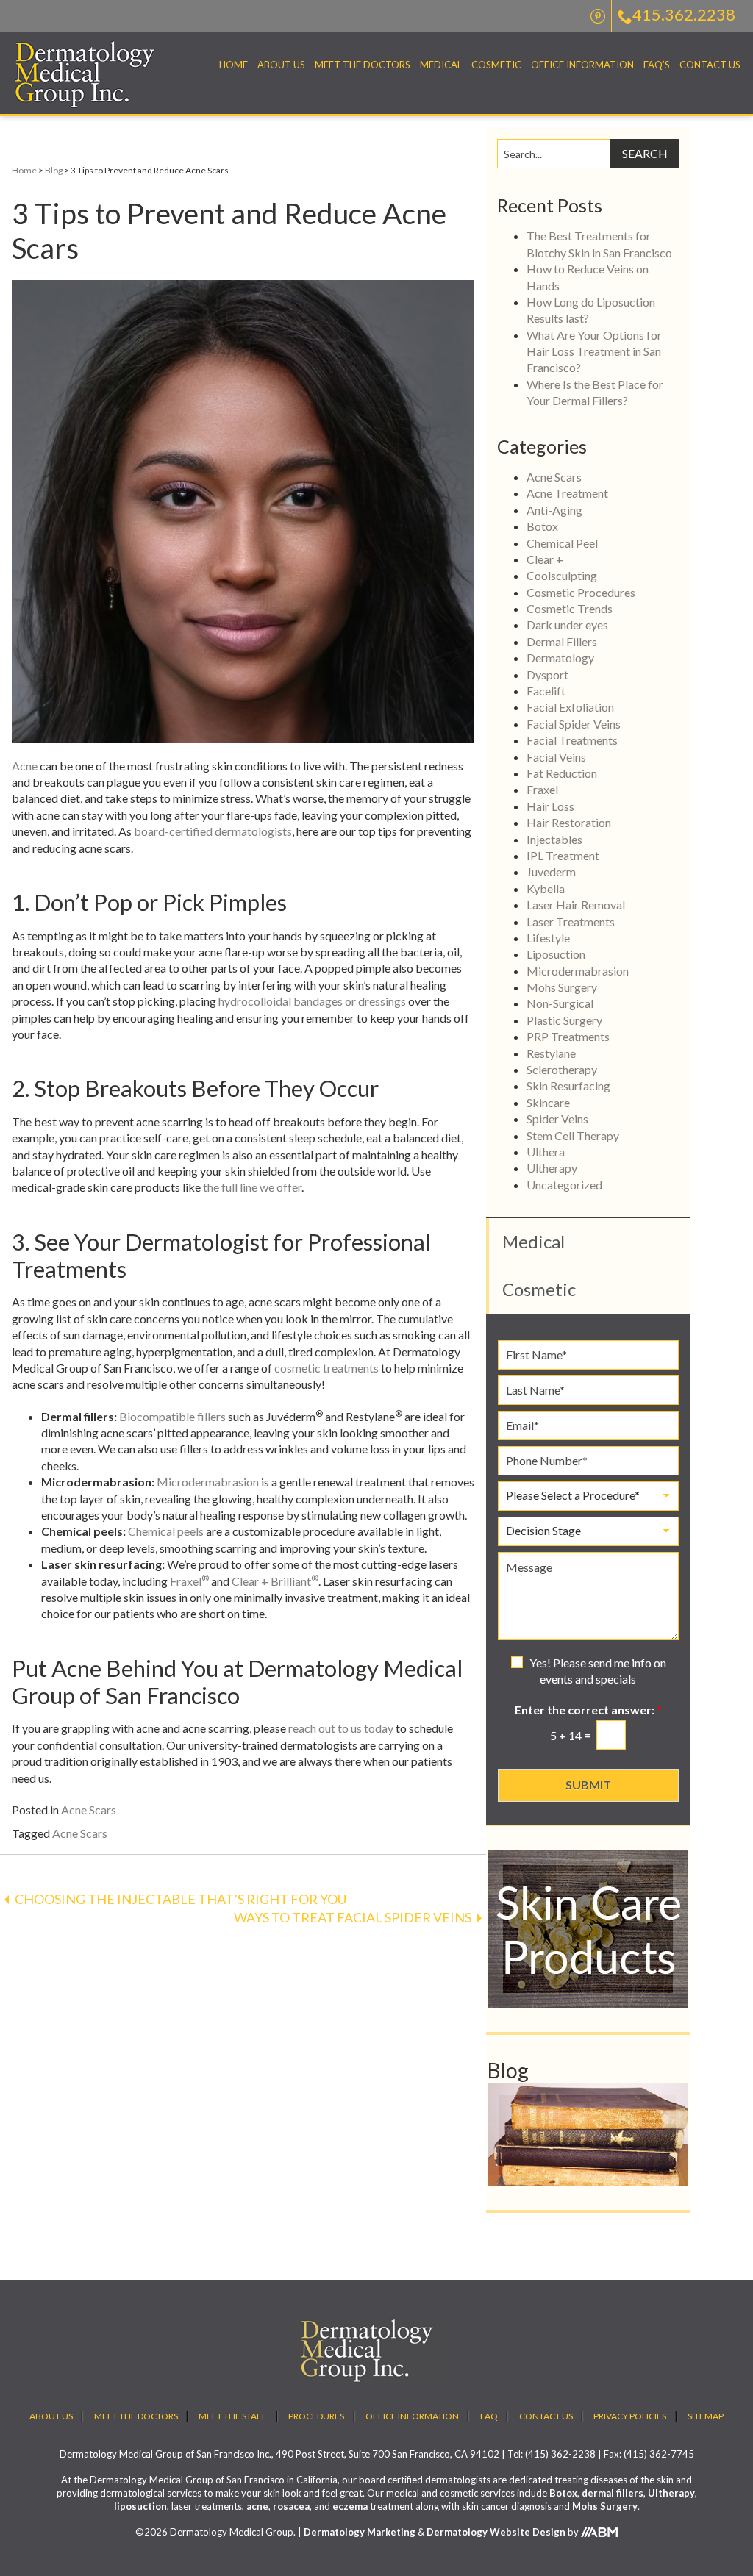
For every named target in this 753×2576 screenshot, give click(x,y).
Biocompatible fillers (172, 1416)
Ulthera (546, 1152)
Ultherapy (552, 1168)
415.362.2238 (684, 14)
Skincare (548, 1102)
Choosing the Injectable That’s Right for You (181, 1899)
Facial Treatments (572, 740)
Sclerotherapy (562, 1069)
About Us (281, 65)
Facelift (546, 691)
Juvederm (551, 872)
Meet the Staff (233, 2416)
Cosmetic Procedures (581, 592)
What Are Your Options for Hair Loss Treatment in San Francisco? (594, 351)
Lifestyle (548, 938)
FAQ (489, 2416)
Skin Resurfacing (568, 1085)
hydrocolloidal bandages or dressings (312, 1001)
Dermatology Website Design (496, 2532)
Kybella (546, 888)
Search (645, 153)
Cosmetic (496, 65)
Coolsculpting (562, 575)
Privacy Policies (630, 2416)
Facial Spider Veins (574, 724)
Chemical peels (166, 1531)
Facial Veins (556, 757)
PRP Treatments (568, 1036)
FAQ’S (657, 65)
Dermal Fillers (562, 641)
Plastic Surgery (564, 1020)
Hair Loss (550, 806)
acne (257, 2506)
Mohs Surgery (562, 987)
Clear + (545, 559)
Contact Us (710, 65)
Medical (441, 65)
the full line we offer (252, 1187)
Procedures (316, 2416)
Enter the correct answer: (588, 1710)
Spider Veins (557, 1119)
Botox (542, 526)
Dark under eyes (567, 625)
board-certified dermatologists (213, 831)
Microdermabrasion (208, 1482)
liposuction (140, 2506)
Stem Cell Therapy (573, 1135)
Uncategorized (564, 1185)
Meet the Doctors (363, 65)
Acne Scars (89, 1810)
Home (233, 65)
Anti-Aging (554, 510)
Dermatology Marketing (360, 2532)
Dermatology (560, 658)
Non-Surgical (560, 1003)
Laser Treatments (571, 922)
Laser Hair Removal (576, 905)
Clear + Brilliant (275, 1581)
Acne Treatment (567, 493)
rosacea (291, 2506)
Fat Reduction (562, 773)
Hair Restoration (569, 822)
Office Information (582, 65)
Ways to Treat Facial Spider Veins (353, 1917)
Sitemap (706, 2416)
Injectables (554, 839)
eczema (350, 2506)
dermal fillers (613, 2493)
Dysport (547, 675)
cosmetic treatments (326, 1368)
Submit (588, 1785)
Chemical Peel (562, 543)
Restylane (551, 1053)
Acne (25, 766)
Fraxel (189, 1581)
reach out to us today (341, 1728)
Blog (54, 170)
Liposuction (556, 954)
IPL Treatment (563, 855)
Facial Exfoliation (570, 707)
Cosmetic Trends (570, 608)
